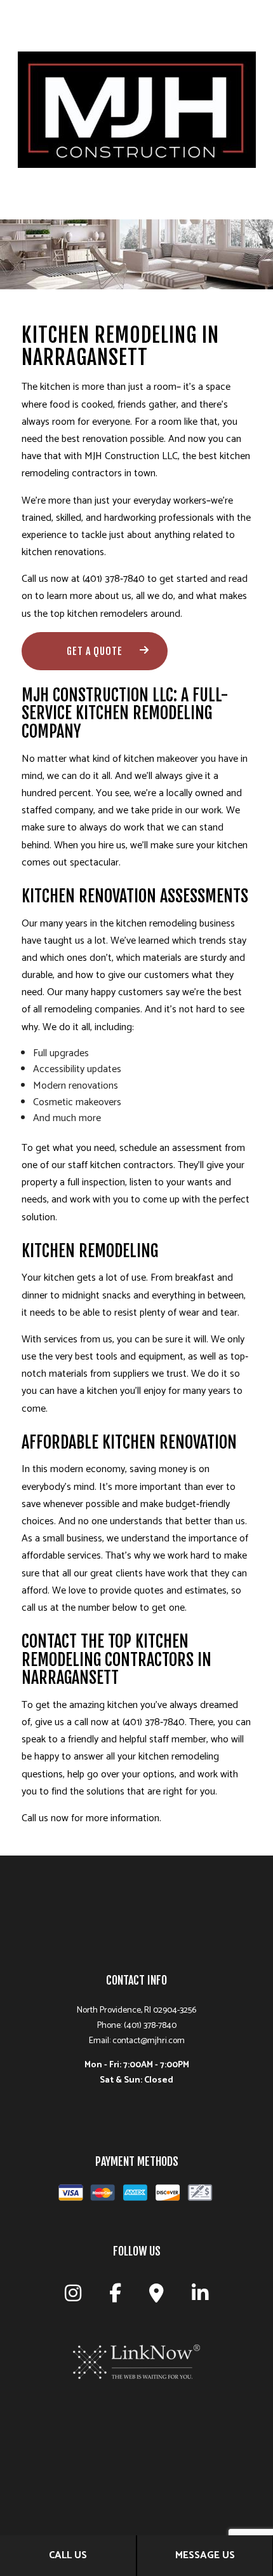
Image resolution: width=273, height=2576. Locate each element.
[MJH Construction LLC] (137, 109)
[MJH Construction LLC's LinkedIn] (200, 2297)
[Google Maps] (156, 2297)
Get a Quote (95, 651)
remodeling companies (92, 1009)
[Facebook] (115, 2297)
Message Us (205, 2555)
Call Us (68, 2555)
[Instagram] (73, 2297)
